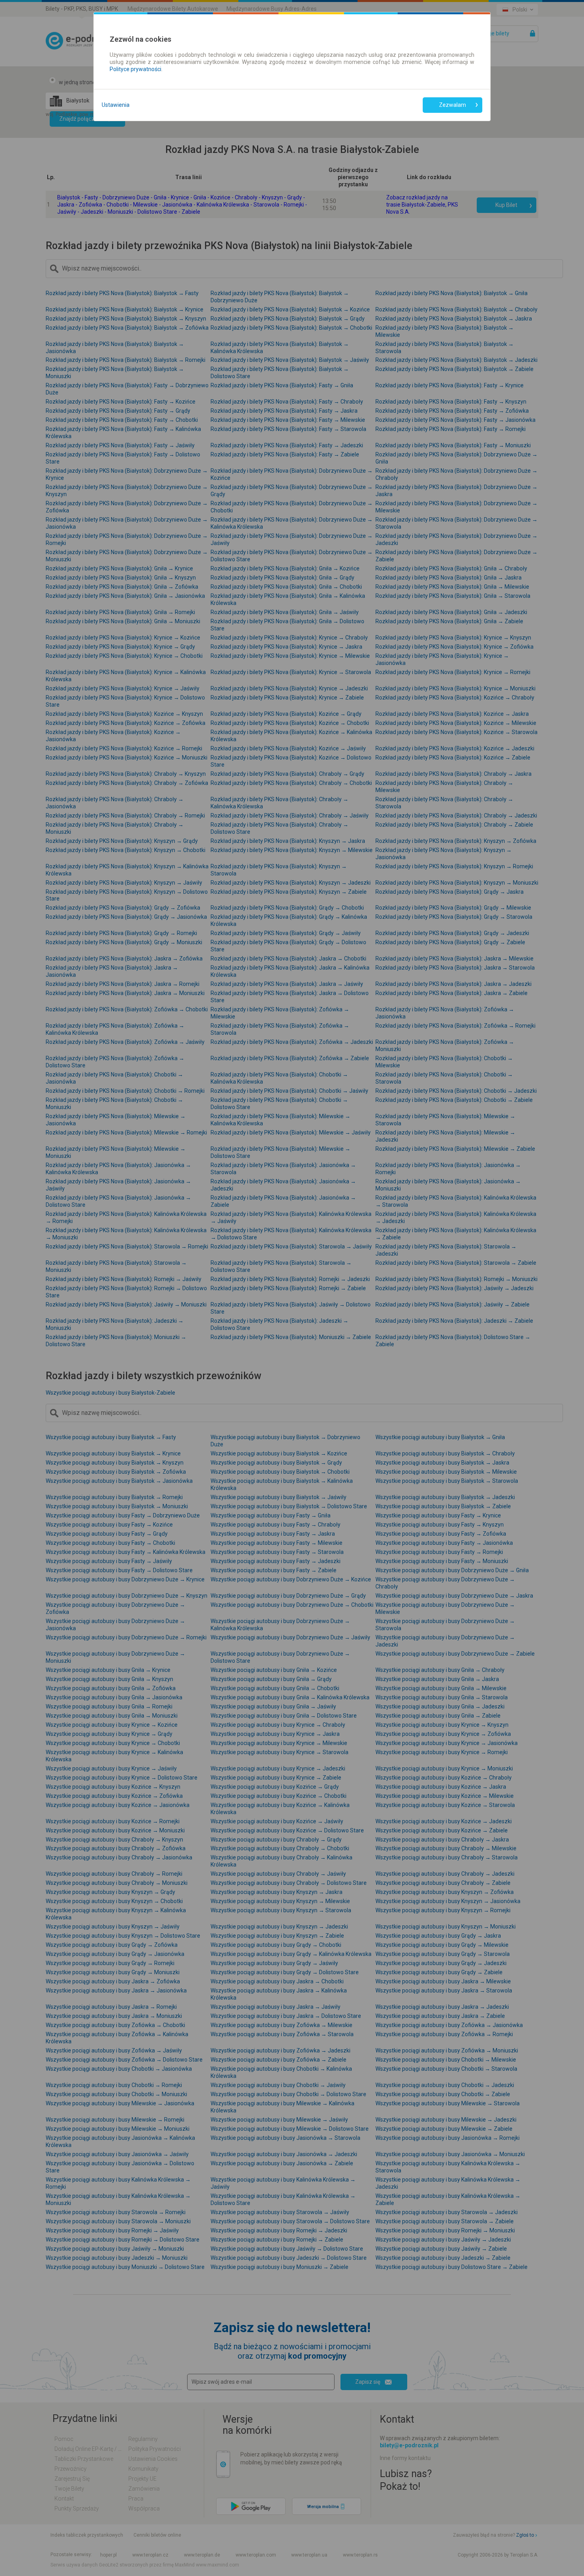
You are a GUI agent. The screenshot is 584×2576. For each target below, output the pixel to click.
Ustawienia (116, 105)
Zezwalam (453, 105)
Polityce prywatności (135, 69)
